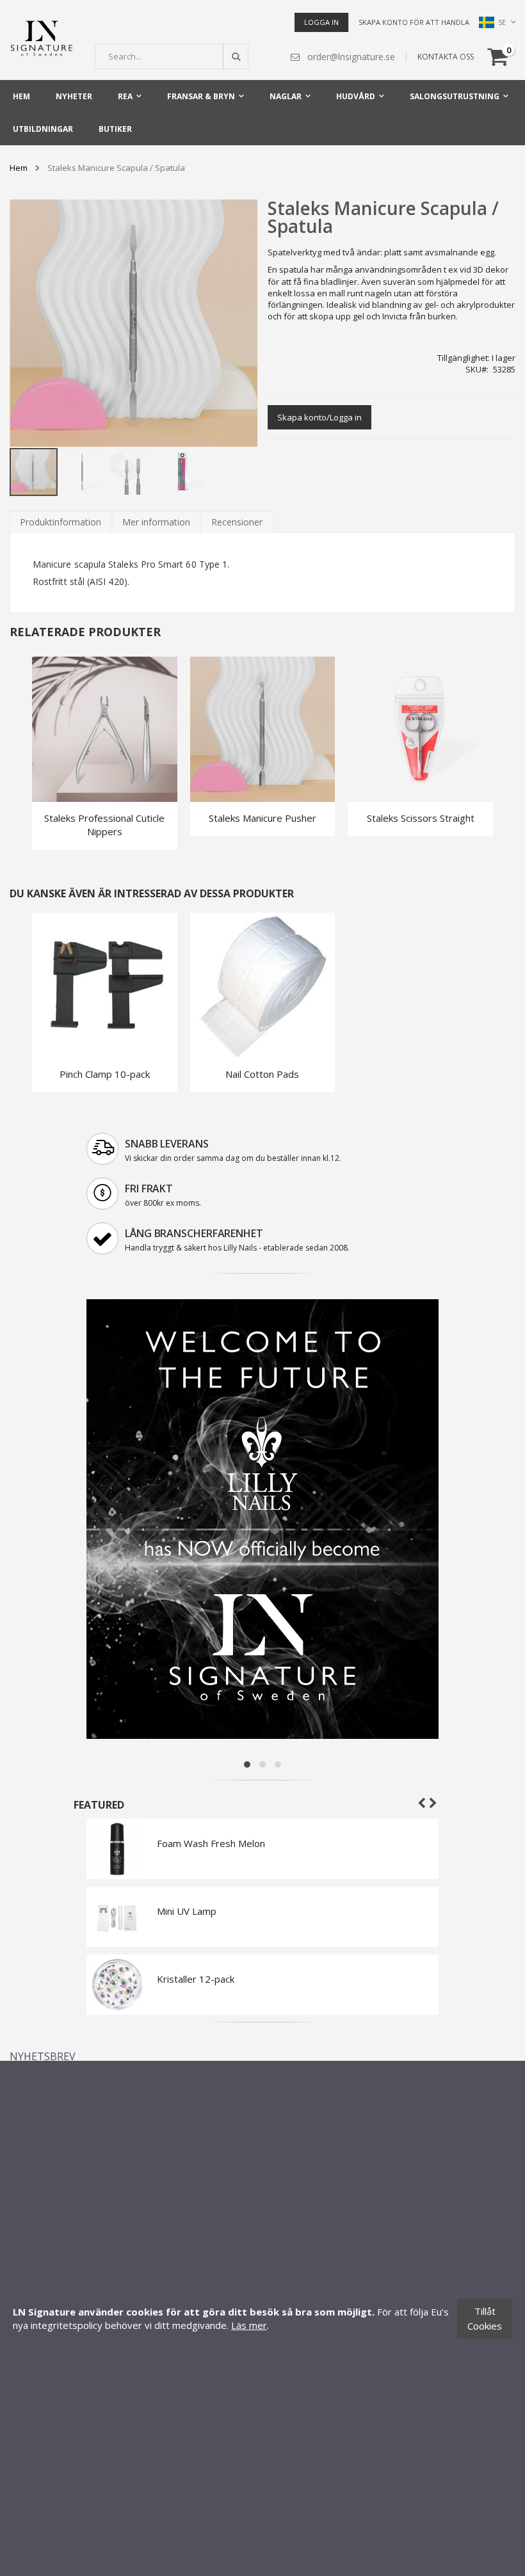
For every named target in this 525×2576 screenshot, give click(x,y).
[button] (83, 471)
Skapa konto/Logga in (319, 417)
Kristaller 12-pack (196, 1979)
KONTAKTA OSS (446, 57)
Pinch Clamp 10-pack (105, 1074)
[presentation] (61, 522)
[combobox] (172, 56)
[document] (262, 2318)
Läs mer (249, 2325)
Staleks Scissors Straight (421, 818)
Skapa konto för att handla (414, 22)
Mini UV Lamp (187, 1911)
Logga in (321, 22)
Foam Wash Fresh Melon (211, 1843)
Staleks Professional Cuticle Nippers (104, 825)
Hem (19, 168)
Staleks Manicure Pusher (262, 818)
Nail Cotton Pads (262, 1074)
